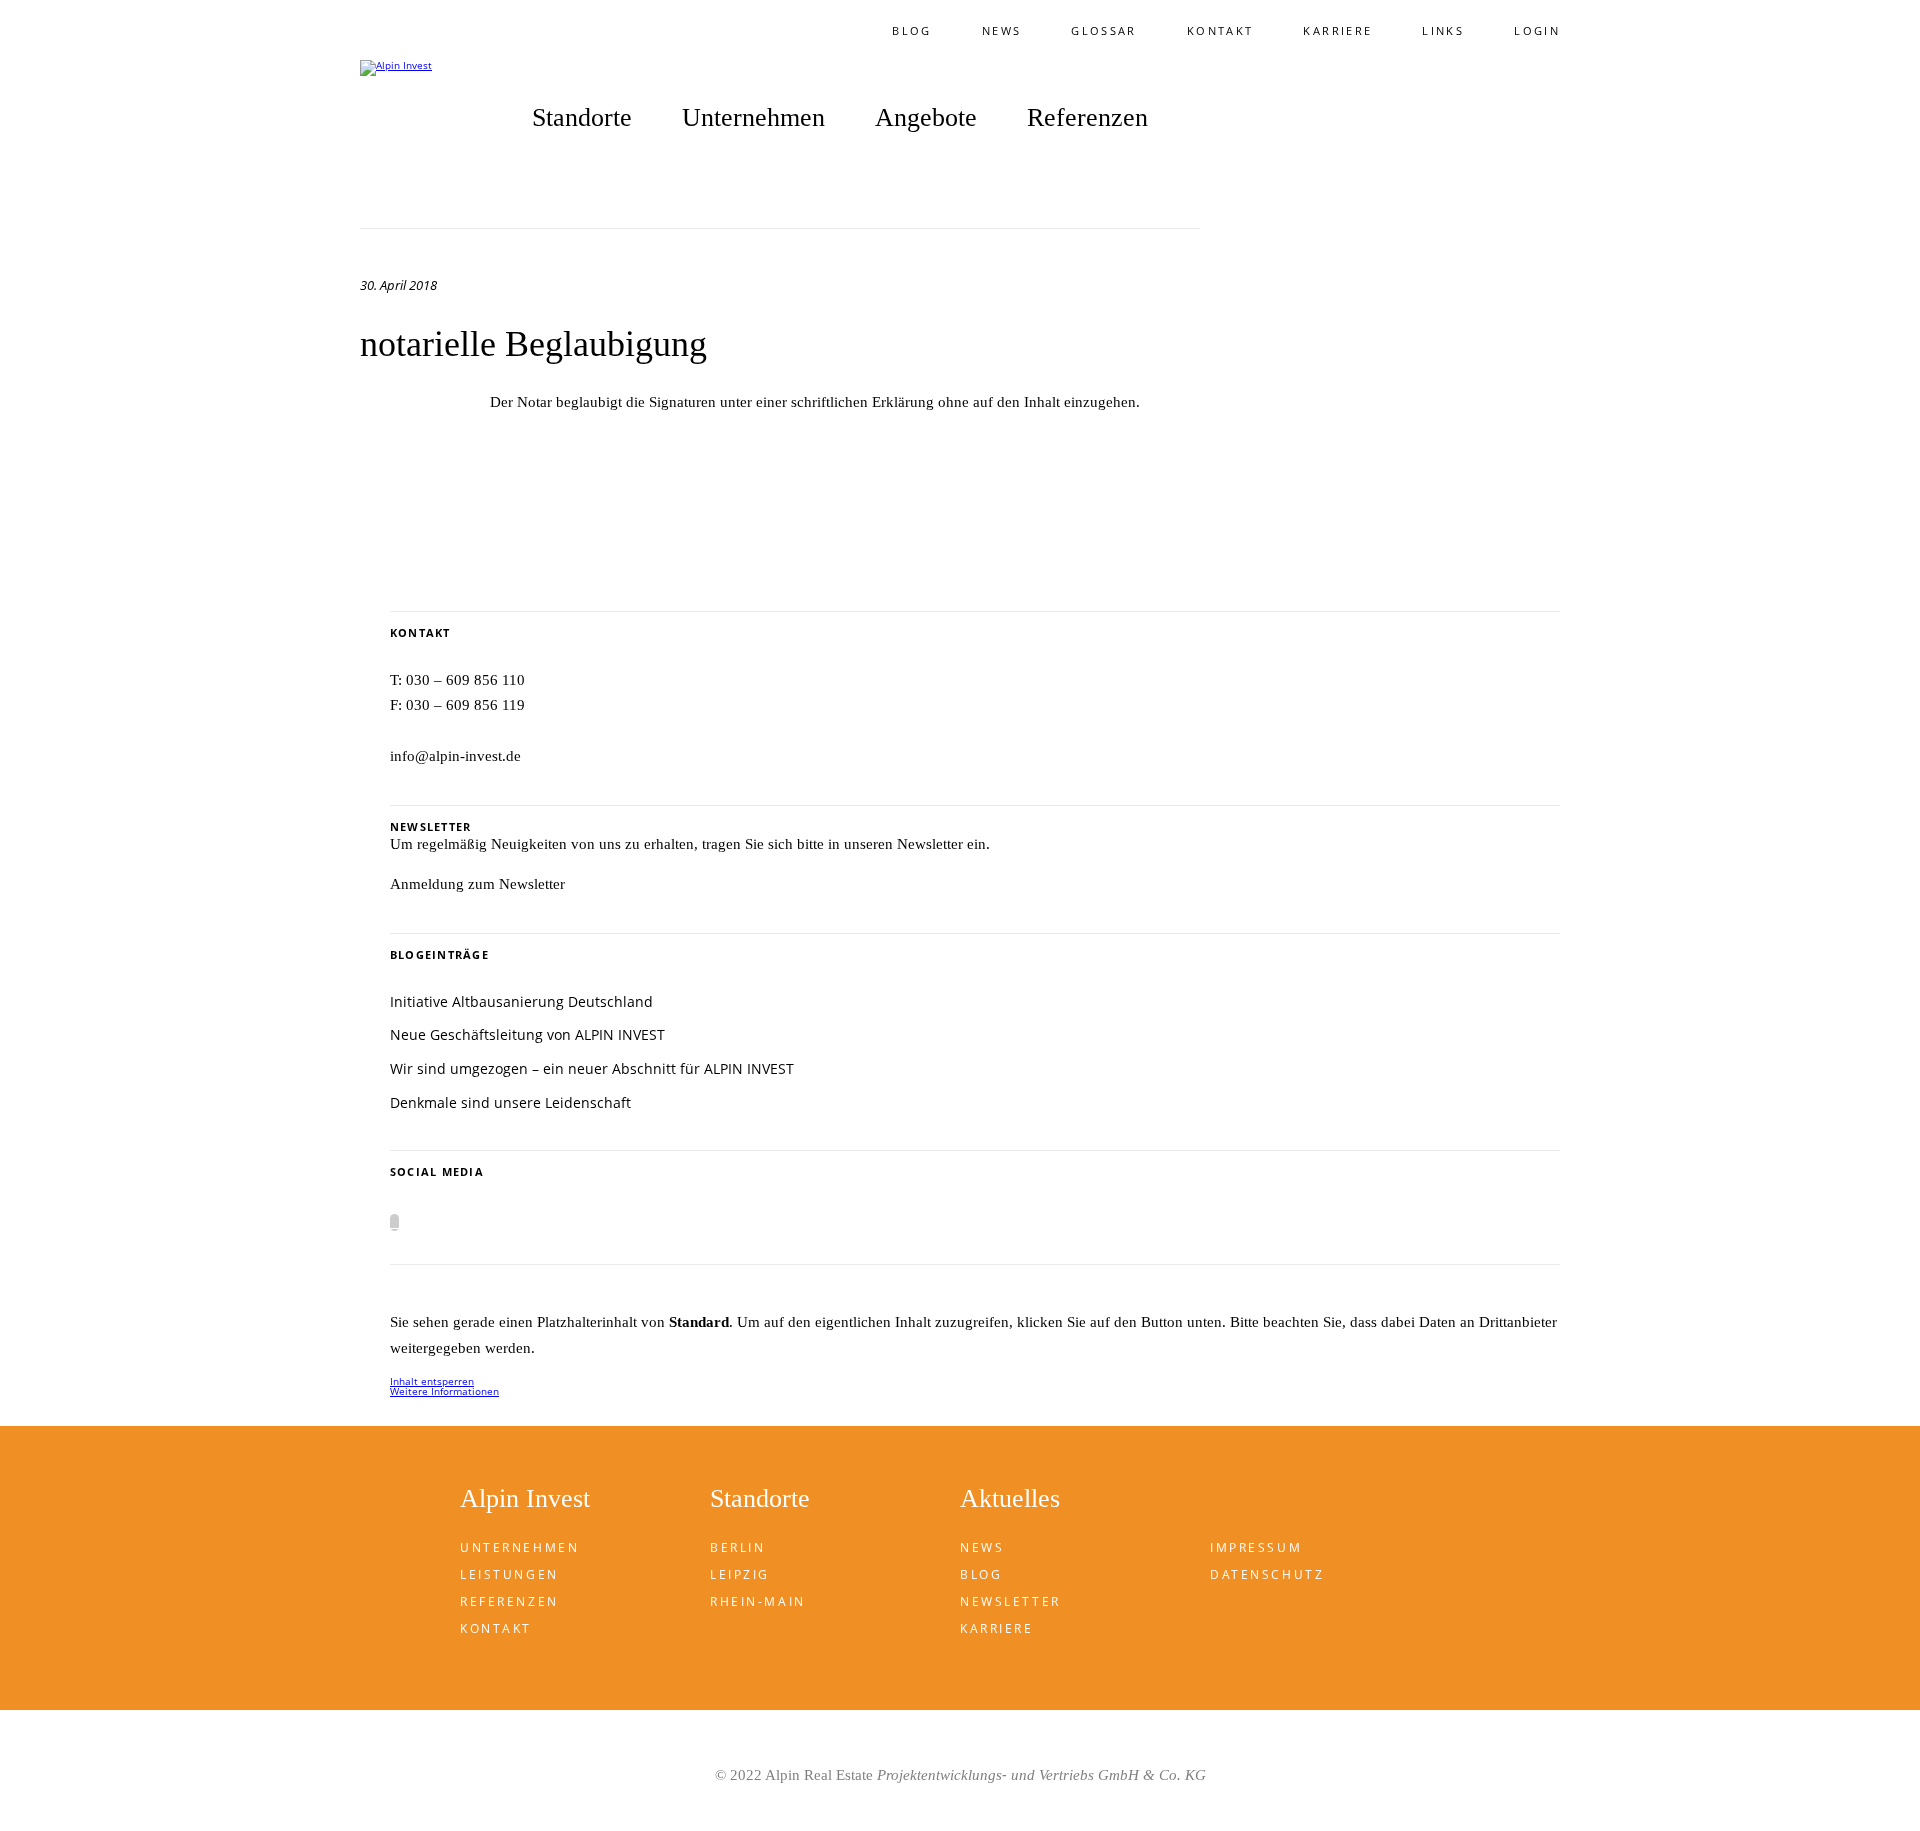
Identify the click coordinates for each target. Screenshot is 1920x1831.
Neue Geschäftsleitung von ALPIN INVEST (527, 1034)
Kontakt (1220, 30)
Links (1443, 30)
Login (1537, 30)
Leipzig (740, 1574)
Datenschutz (1267, 1574)
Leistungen (509, 1574)
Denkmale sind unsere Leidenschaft (510, 1102)
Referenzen (1087, 118)
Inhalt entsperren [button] (432, 1381)
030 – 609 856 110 (465, 680)
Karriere (1337, 30)
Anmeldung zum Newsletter (477, 884)
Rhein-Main (758, 1601)
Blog (911, 30)
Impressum (1256, 1547)
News (1001, 30)
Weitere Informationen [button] (444, 1391)
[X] (394, 1222)
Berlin (737, 1547)
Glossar (1104, 30)
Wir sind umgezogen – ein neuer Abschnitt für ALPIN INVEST (592, 1068)
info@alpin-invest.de (455, 756)
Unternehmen (519, 1547)
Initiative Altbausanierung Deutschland (521, 1001)
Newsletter (1010, 1601)
